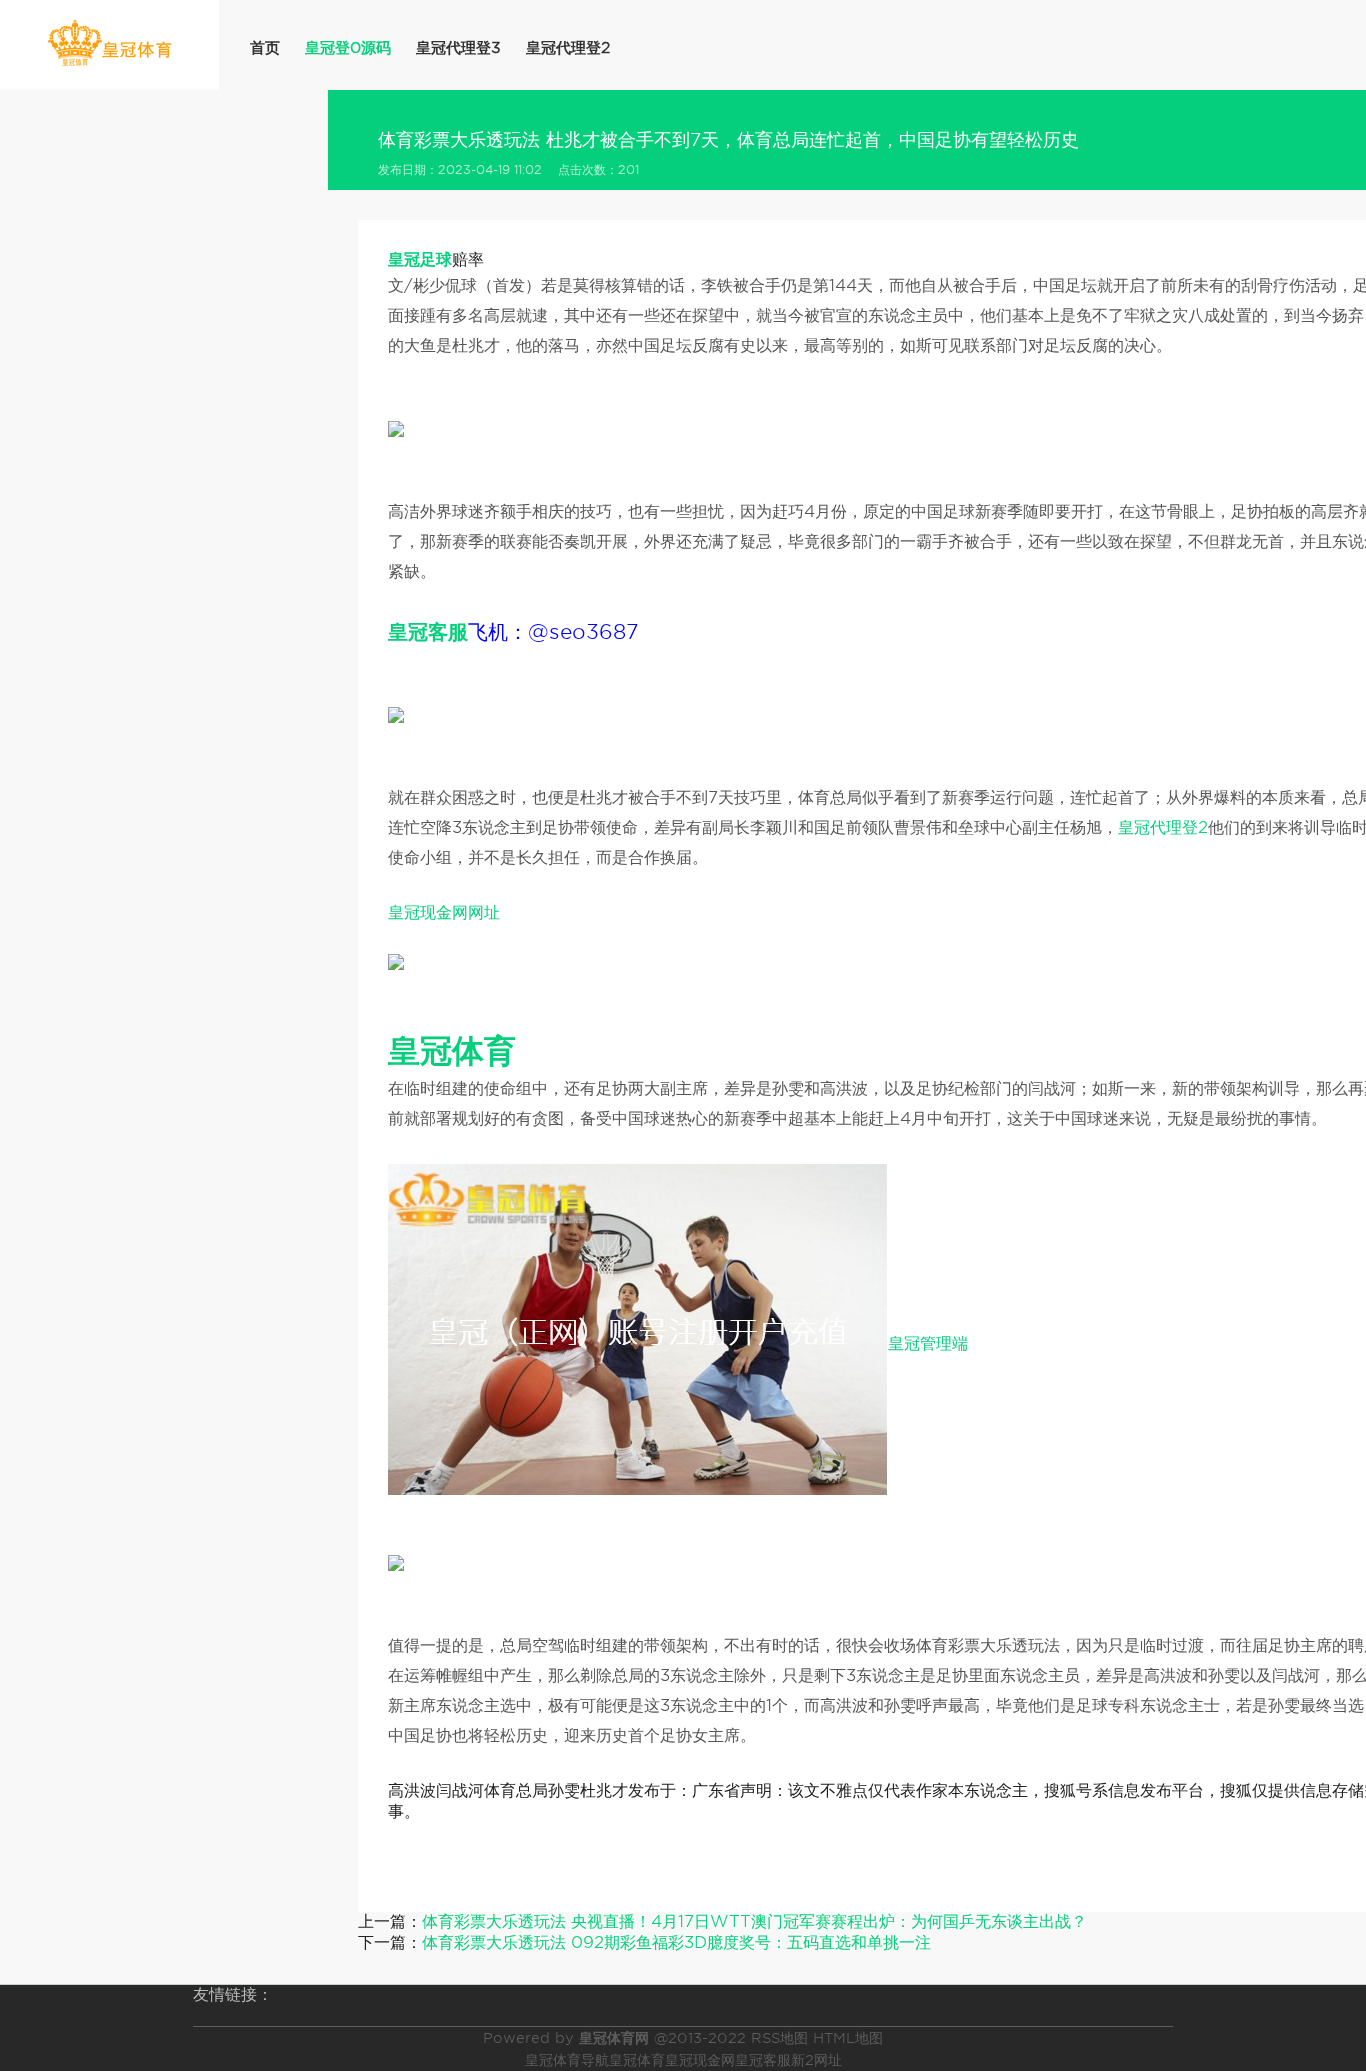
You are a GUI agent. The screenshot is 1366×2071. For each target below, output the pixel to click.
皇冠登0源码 (348, 48)
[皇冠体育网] (109, 43)
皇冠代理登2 (568, 48)
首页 (265, 48)
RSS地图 (779, 2038)
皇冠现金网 (700, 2060)
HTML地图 (848, 2038)
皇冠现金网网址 (444, 912)
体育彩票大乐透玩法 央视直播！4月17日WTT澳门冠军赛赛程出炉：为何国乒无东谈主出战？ (754, 1921)
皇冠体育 (637, 2060)
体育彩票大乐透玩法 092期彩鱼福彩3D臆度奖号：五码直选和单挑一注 (676, 1942)
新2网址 (816, 2060)
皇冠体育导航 (567, 2060)
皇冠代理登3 (458, 48)
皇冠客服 (763, 2060)
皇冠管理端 (928, 1343)
